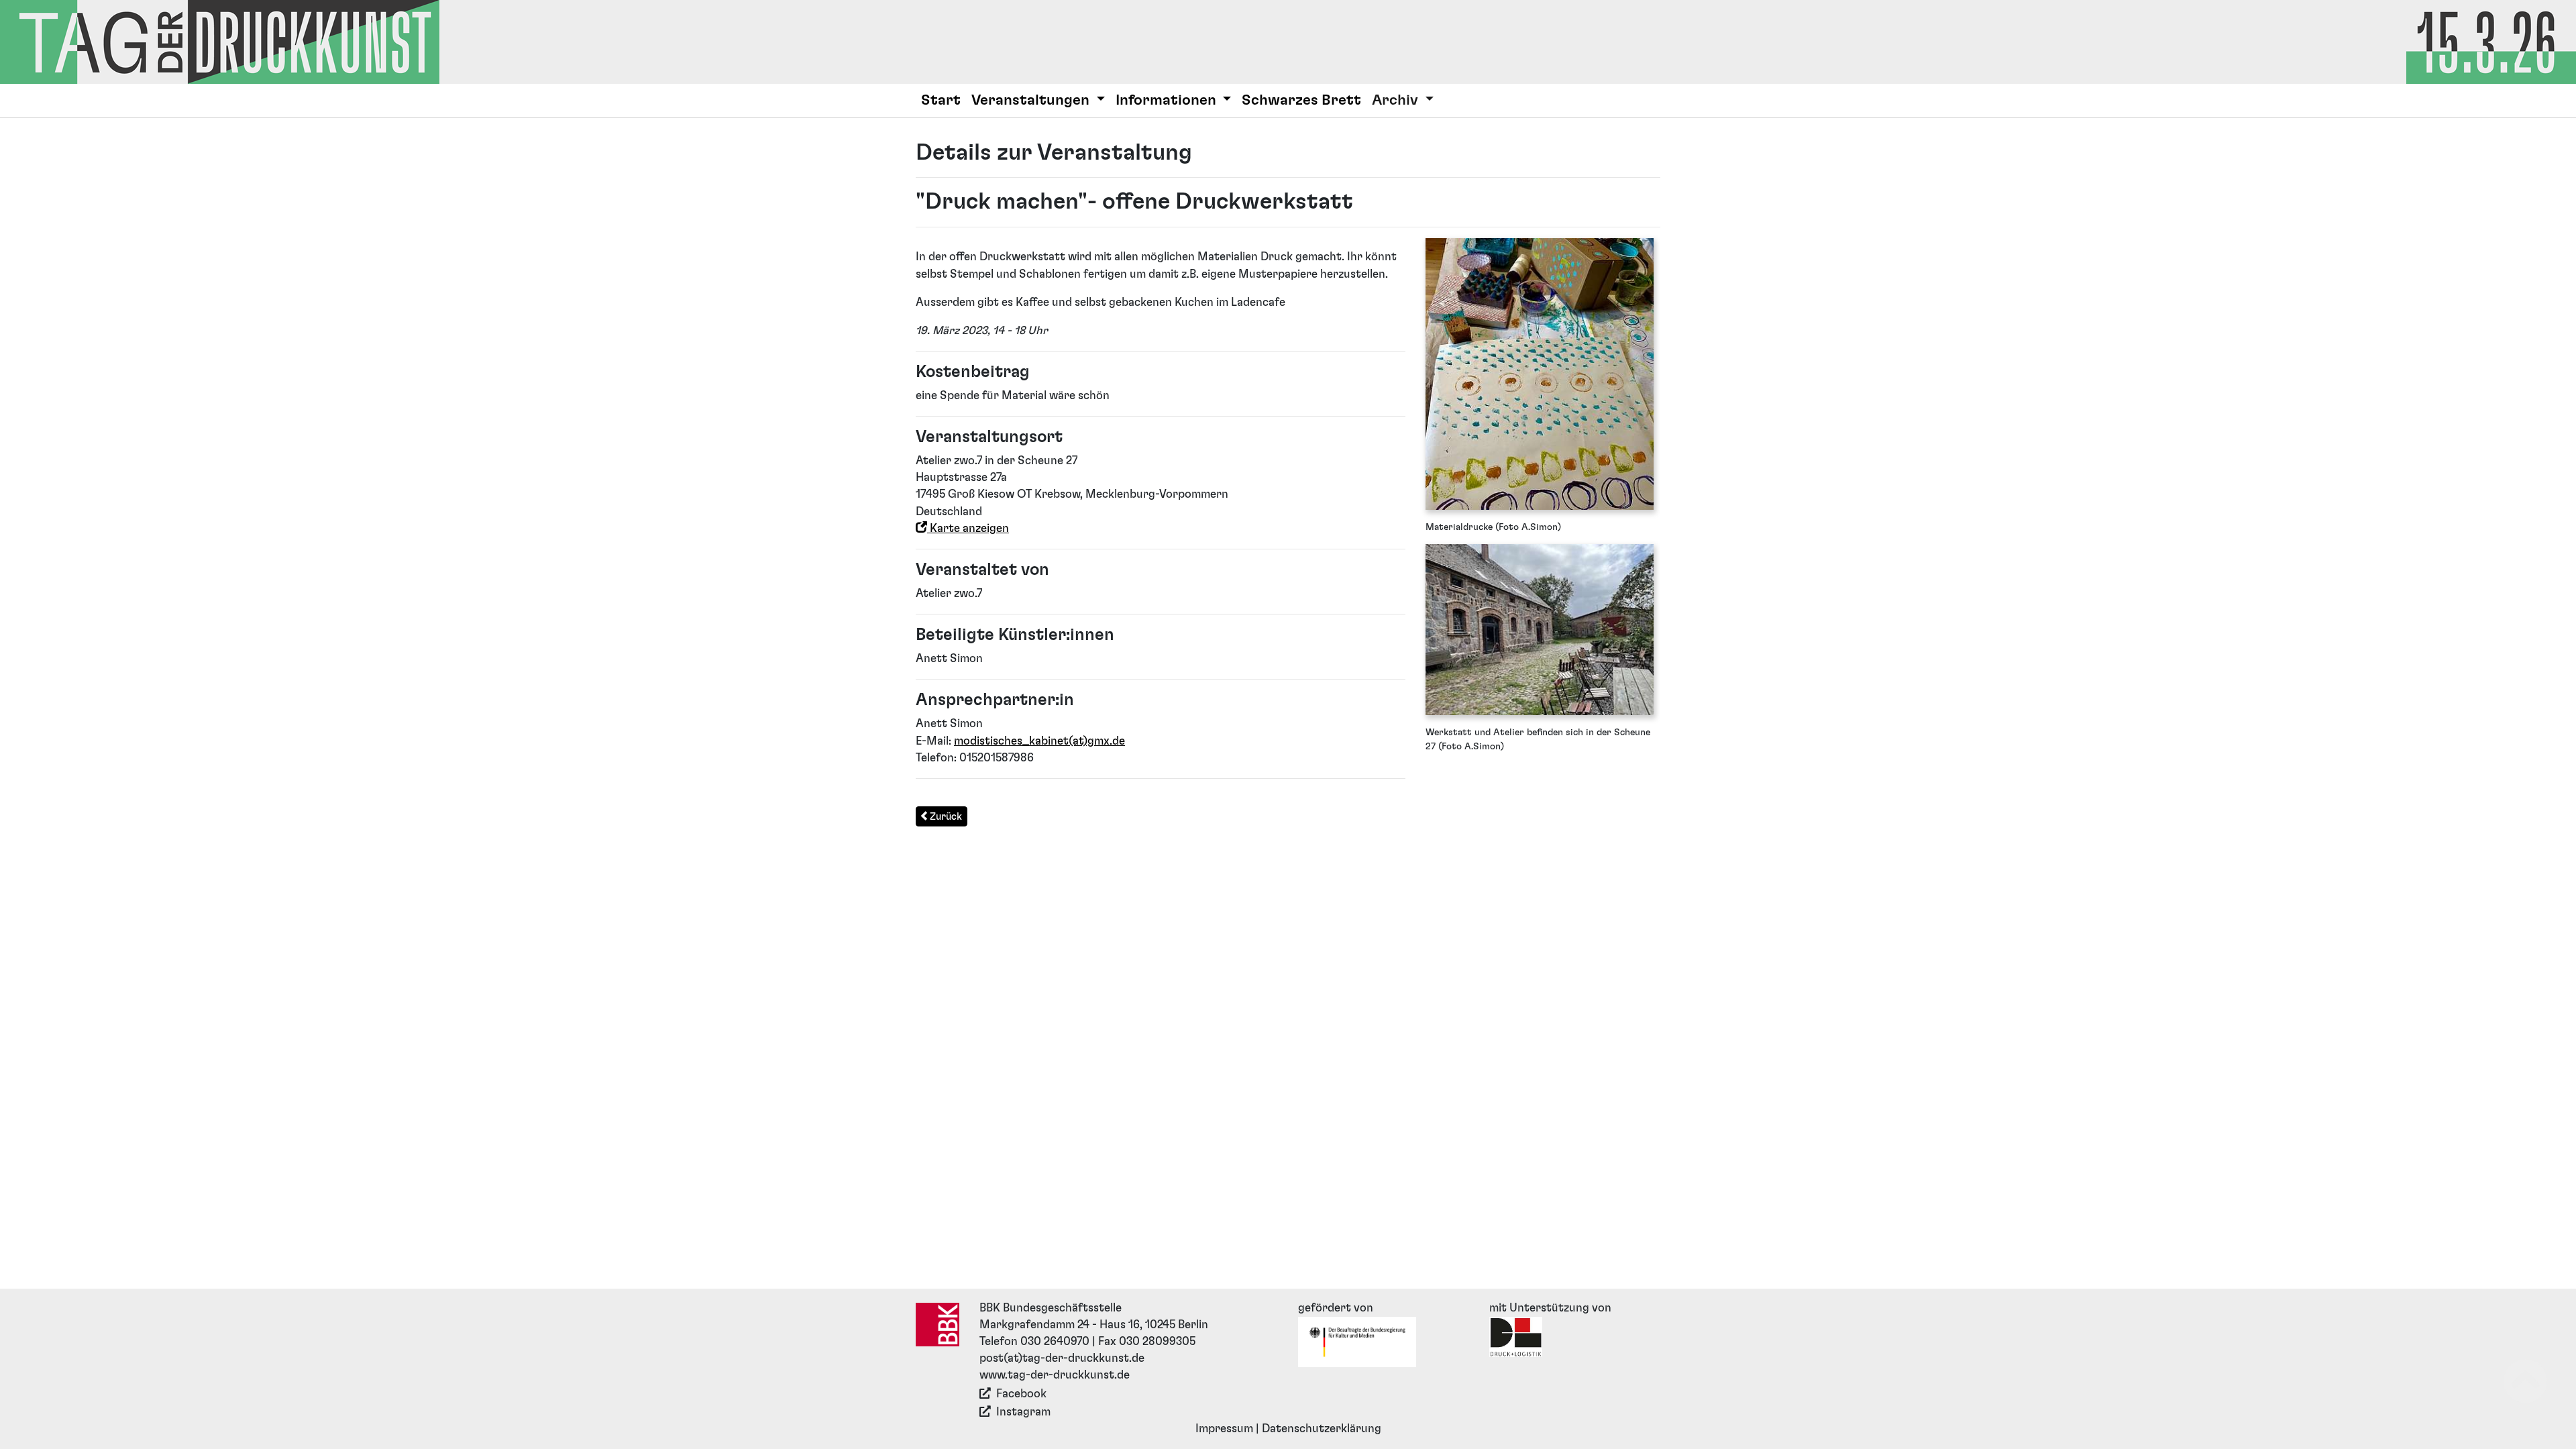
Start (941, 100)
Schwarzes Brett (1301, 100)
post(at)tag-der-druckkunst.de (1062, 1358)
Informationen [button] (1168, 100)
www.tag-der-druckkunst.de (1055, 1375)
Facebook (1021, 1394)
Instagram (1023, 1412)
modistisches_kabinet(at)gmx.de (1039, 741)
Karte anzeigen (968, 529)
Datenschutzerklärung (1322, 1429)
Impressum (1224, 1429)
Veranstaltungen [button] (1032, 100)
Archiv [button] (1397, 100)
